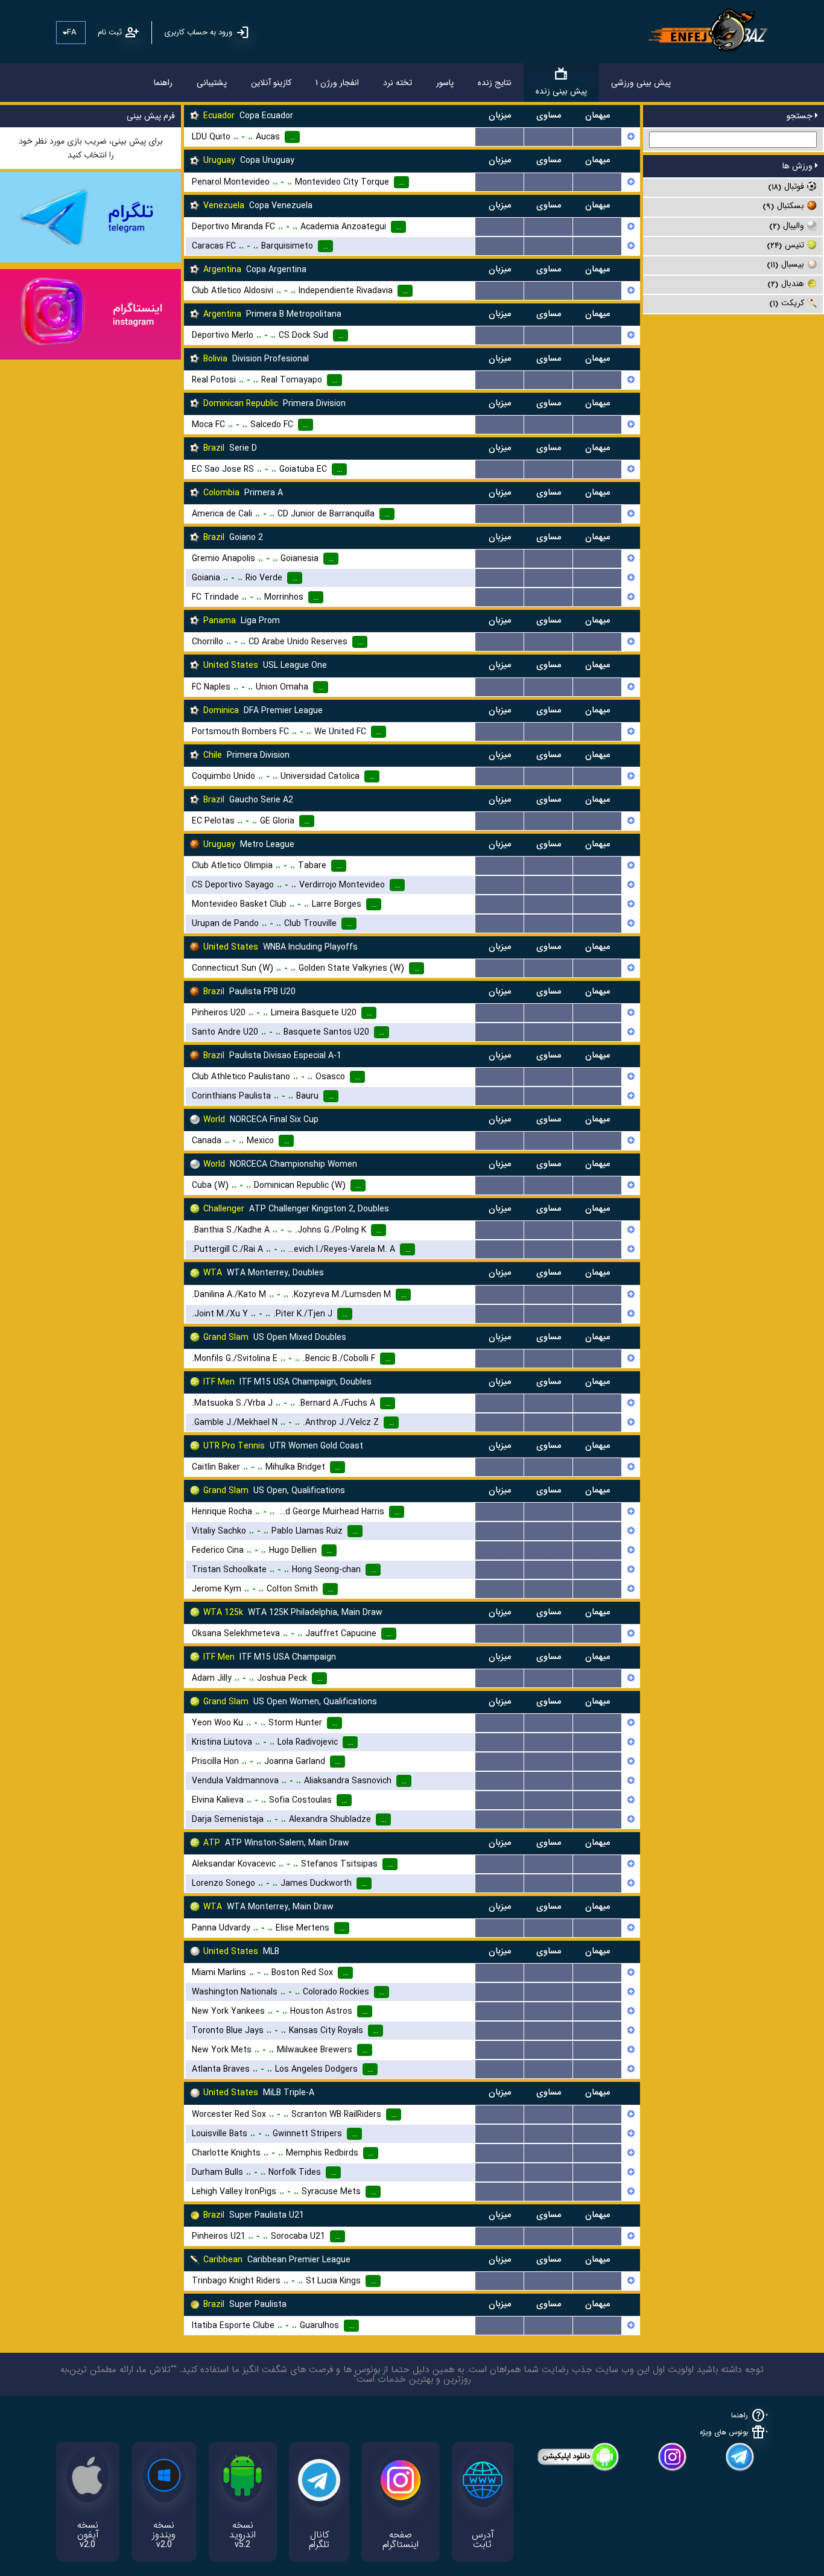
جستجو (801, 116)
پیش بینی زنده (561, 91)
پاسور (445, 83)
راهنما (163, 83)
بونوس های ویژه (724, 2432)
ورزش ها (799, 166)
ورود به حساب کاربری (198, 32)
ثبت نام (110, 32)
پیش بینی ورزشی (641, 83)
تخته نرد (398, 83)
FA (71, 32)
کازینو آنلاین (271, 83)
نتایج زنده (495, 83)
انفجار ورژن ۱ (337, 83)
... (500, 137)
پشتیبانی (212, 83)
